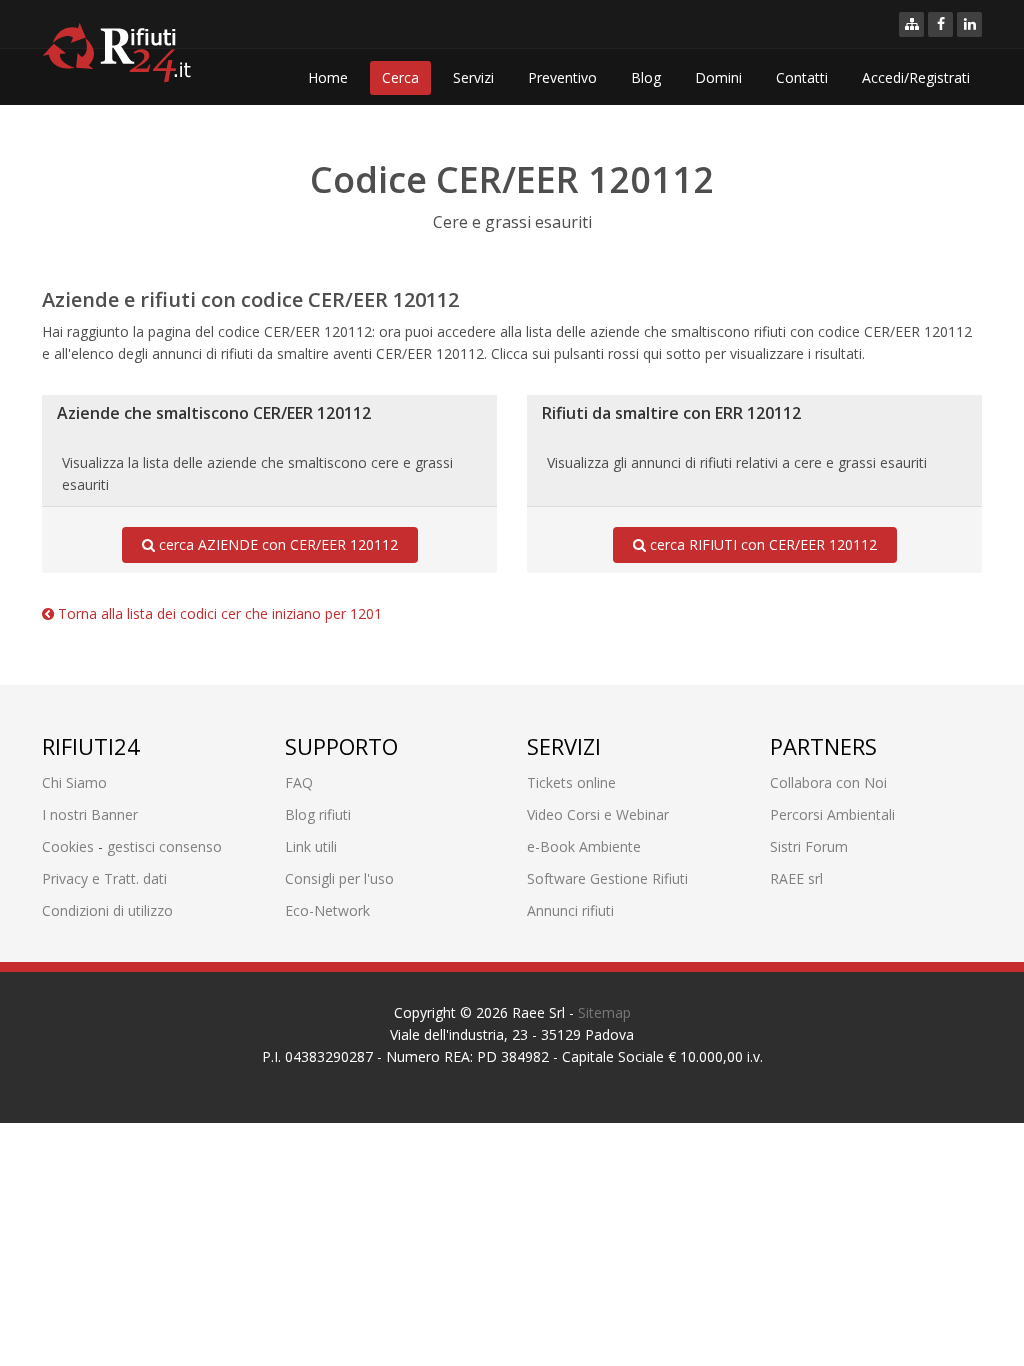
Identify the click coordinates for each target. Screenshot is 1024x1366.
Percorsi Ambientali (832, 814)
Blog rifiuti (318, 814)
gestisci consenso (164, 846)
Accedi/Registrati (916, 77)
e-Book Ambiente (584, 846)
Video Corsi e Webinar (598, 814)
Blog (646, 77)
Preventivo (562, 77)
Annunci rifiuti (570, 910)
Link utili (311, 846)
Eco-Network (327, 910)
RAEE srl (796, 878)
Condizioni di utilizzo (107, 910)
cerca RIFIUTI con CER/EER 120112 (761, 544)
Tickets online (571, 782)
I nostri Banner (90, 814)
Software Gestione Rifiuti (607, 878)
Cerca (400, 77)
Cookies (68, 846)
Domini (718, 77)
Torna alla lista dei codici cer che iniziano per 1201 (218, 613)
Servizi (473, 77)
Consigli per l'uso (339, 878)
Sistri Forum (809, 846)
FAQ (299, 782)
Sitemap (604, 1012)
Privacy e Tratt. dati (104, 878)
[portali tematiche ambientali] (911, 24)
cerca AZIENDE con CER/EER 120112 (276, 544)
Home (328, 77)
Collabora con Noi (828, 782)
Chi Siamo (74, 782)
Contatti (802, 77)
